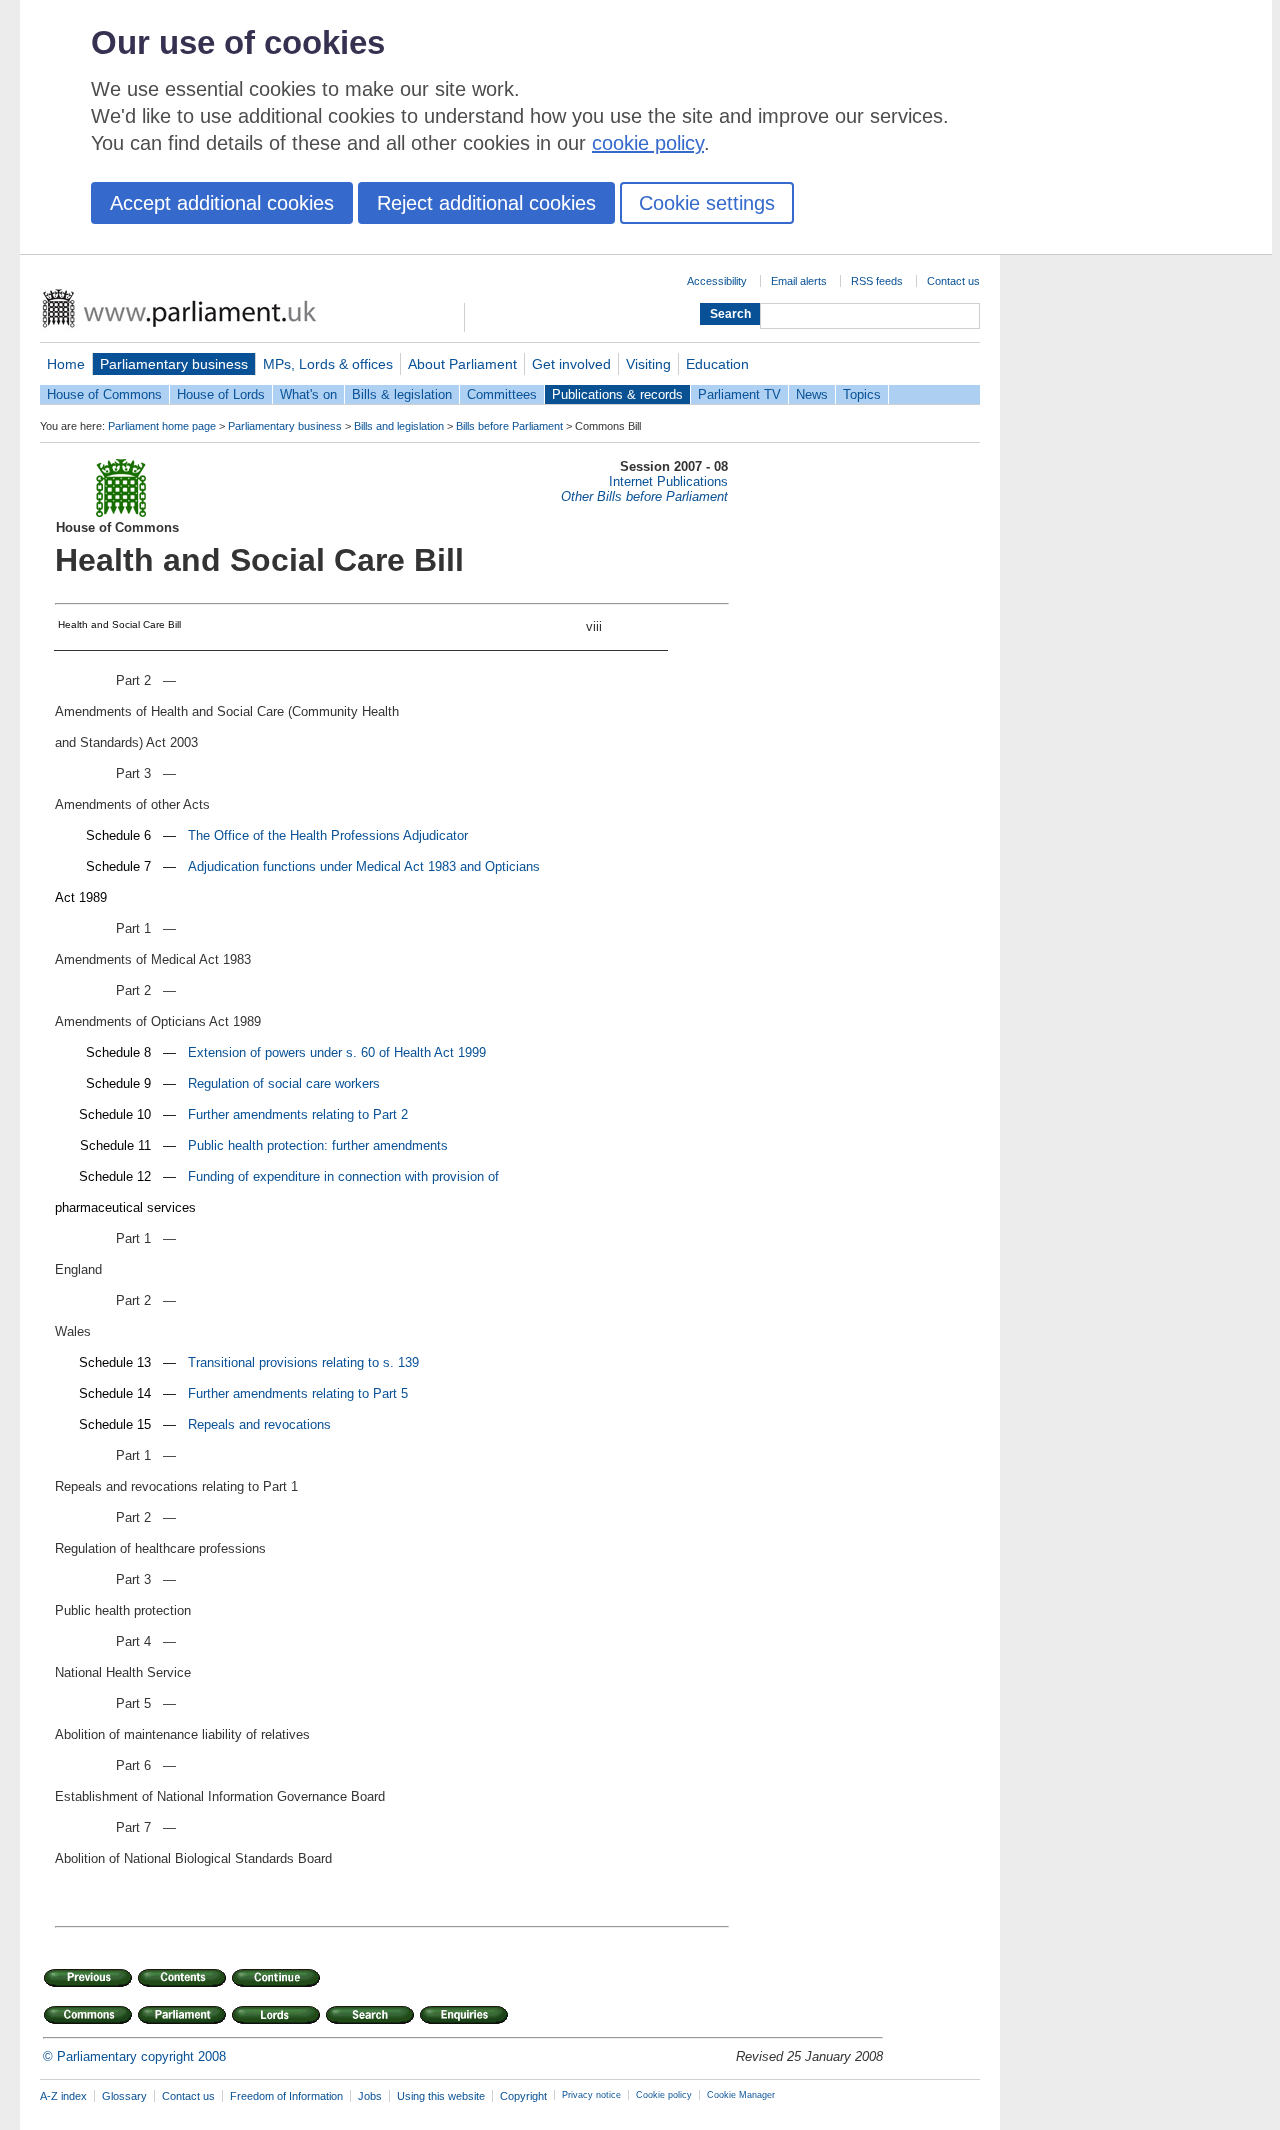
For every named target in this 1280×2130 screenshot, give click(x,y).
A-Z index (63, 2096)
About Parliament (462, 364)
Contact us (953, 281)
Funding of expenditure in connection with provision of (343, 1176)
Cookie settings (707, 203)
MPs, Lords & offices (328, 364)
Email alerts (799, 281)
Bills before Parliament (509, 426)
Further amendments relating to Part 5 (298, 1393)
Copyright (523, 2096)
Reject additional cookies (486, 203)
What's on (308, 394)
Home (66, 364)
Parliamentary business (174, 364)
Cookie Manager (741, 2095)
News (812, 394)
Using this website (441, 2096)
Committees (502, 394)
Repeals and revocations (259, 1424)
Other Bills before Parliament (644, 496)
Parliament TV (739, 394)
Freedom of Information (286, 2096)
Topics (862, 394)
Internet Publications (668, 481)
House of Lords (221, 394)
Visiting (648, 364)
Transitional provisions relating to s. (293, 1362)
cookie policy (648, 143)
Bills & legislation (402, 394)
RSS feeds (877, 281)
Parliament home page (162, 426)
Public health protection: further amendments (318, 1145)
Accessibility (717, 281)
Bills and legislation (399, 426)
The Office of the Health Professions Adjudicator (328, 835)
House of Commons (104, 394)
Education (717, 364)
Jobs (370, 2096)
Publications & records (617, 394)
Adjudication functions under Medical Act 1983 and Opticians (364, 866)
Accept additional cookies (222, 203)
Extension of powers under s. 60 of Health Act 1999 (337, 1052)
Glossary (124, 2096)
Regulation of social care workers (284, 1083)
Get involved (571, 364)
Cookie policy (664, 2095)
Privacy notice (591, 2095)
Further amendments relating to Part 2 (298, 1114)
